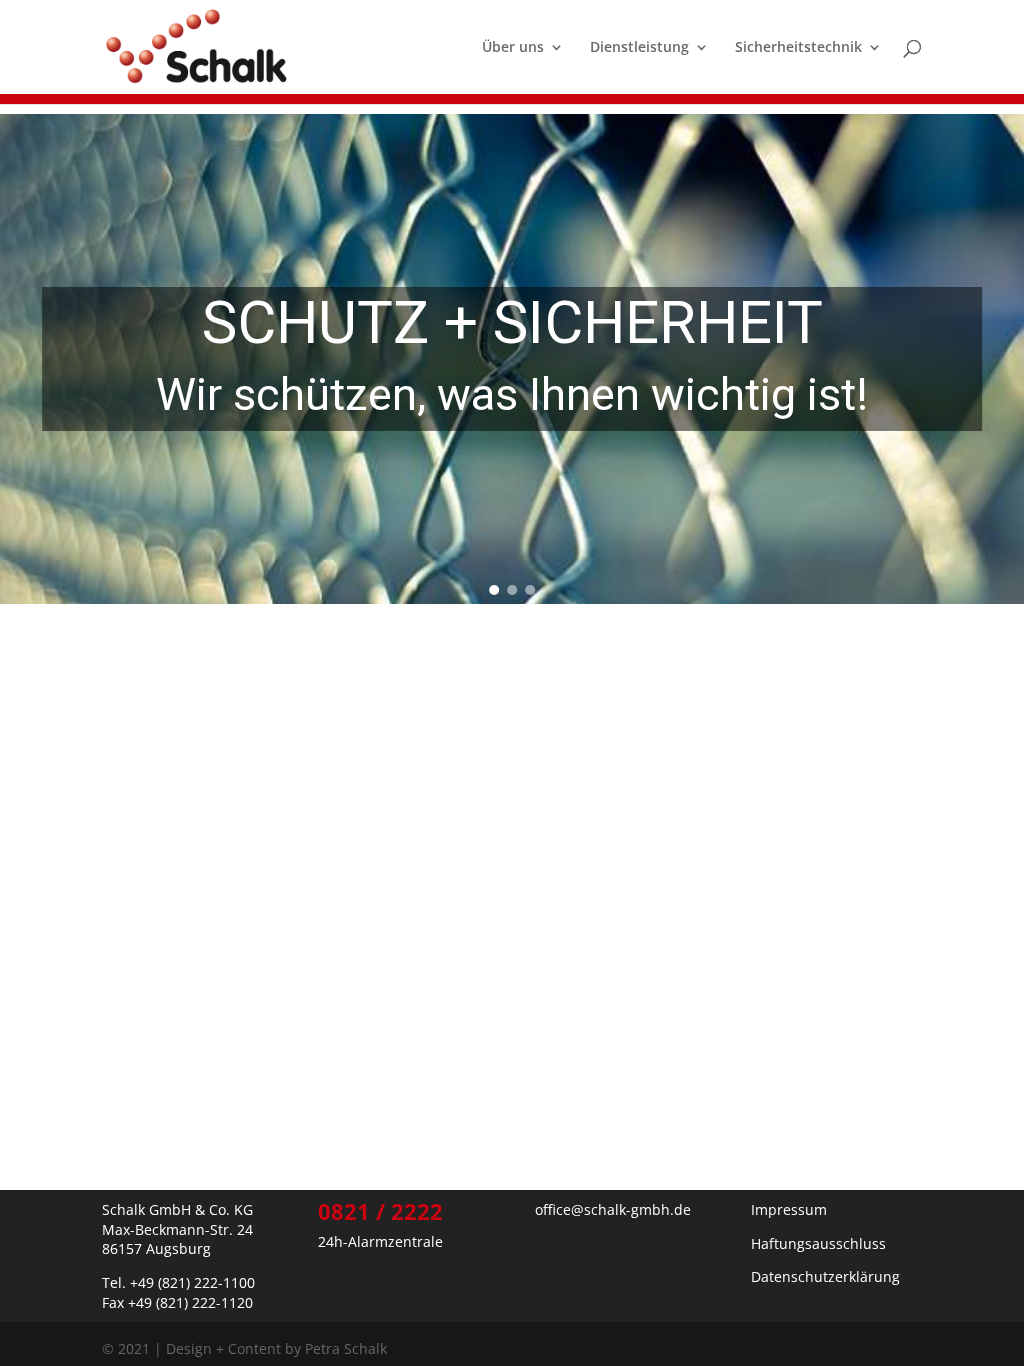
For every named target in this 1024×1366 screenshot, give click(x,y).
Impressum (789, 1209)
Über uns (513, 48)
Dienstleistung (639, 48)
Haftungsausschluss (818, 1243)
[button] (494, 590)
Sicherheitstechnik (798, 48)
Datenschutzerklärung (825, 1276)
